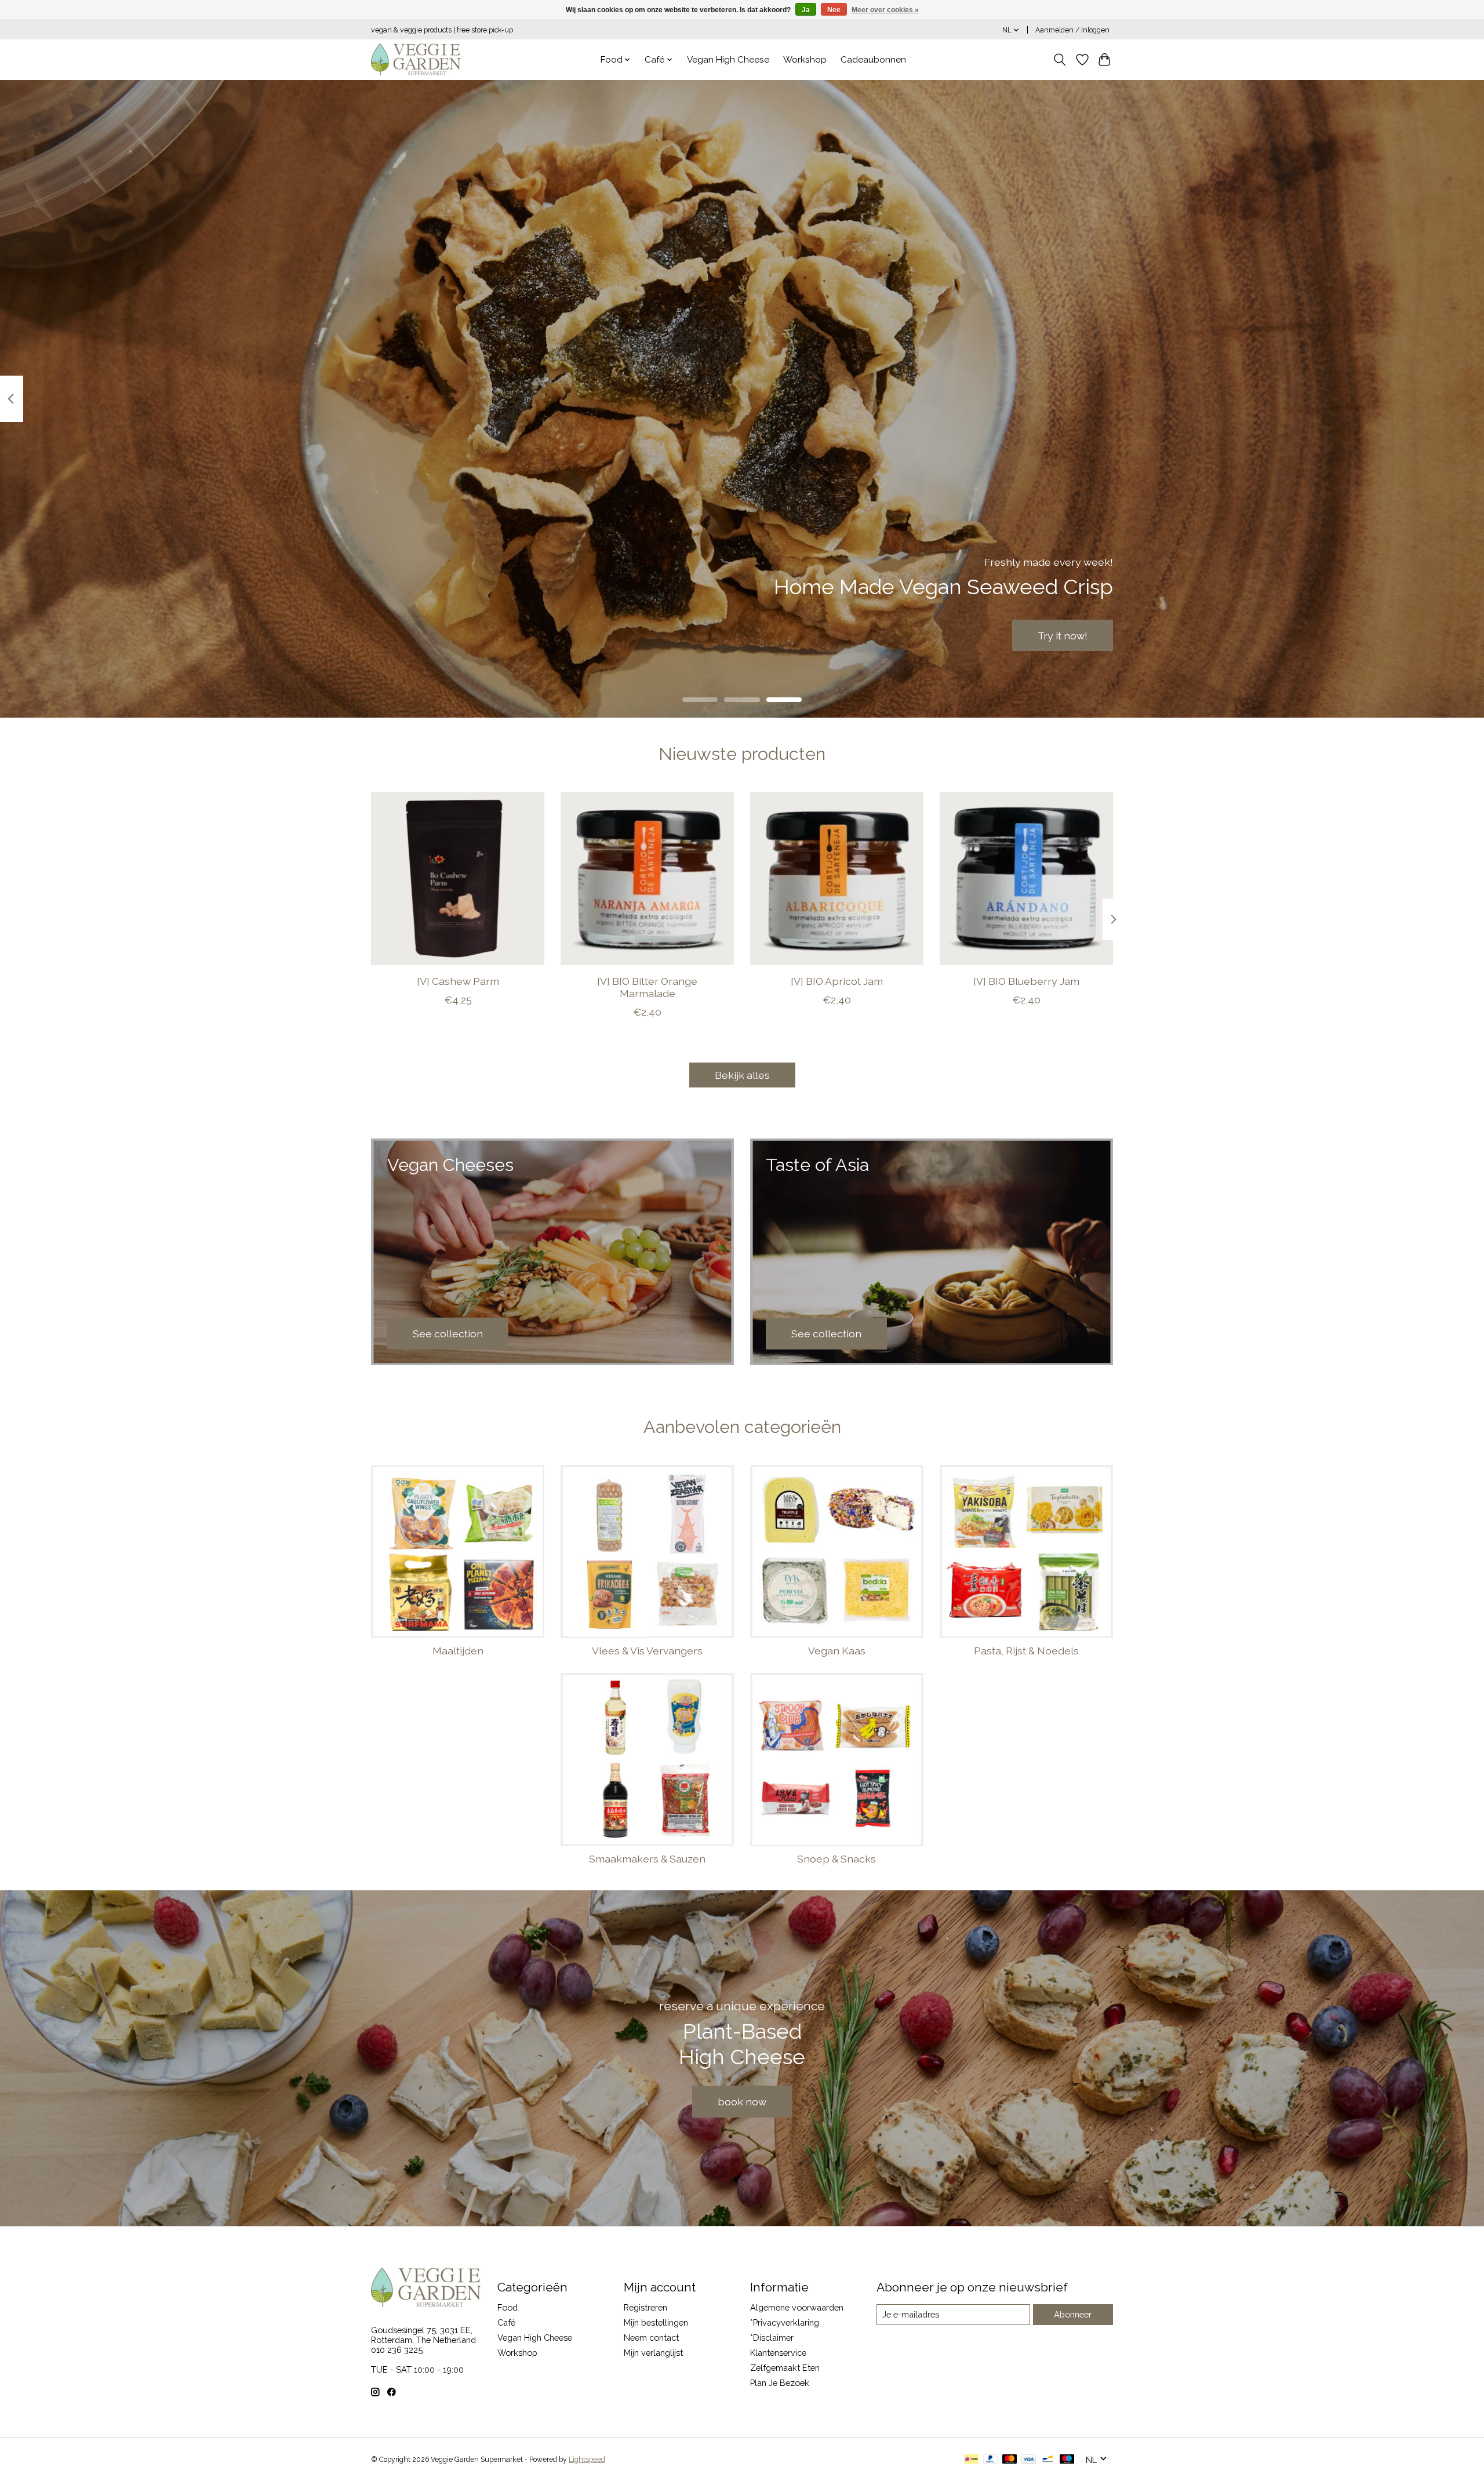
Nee (834, 10)
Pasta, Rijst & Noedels (1026, 1651)
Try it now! (1063, 635)
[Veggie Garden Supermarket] (416, 59)
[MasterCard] (1010, 2460)
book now (742, 2102)
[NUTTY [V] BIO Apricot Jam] (837, 878)
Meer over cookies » (885, 10)
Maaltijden (458, 1651)
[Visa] (1029, 2460)
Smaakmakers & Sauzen (647, 1859)
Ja (806, 10)
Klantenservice (778, 2353)
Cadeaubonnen (873, 60)
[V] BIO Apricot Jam (837, 981)
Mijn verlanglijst (653, 2353)
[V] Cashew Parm (458, 981)
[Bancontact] (1048, 2460)
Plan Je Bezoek (780, 2383)
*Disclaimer (772, 2338)
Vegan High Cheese (728, 60)
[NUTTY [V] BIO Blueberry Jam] (1026, 878)
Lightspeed (587, 2460)
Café (506, 2322)
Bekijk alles (742, 1075)
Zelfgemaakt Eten (785, 2368)
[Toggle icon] (1060, 60)
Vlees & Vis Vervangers (647, 1651)
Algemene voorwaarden (797, 2307)
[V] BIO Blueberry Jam (1026, 981)
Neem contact (651, 2338)
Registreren (645, 2307)
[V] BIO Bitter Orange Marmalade (647, 987)
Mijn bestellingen (656, 2322)
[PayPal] (991, 2460)
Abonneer (1073, 2314)
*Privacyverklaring (785, 2322)
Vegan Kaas (837, 1651)
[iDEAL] (971, 2460)
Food (508, 2307)
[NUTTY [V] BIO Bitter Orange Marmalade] (647, 878)
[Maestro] (1067, 2460)
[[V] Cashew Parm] (458, 878)
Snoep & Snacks (836, 1859)
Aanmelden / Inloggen (1072, 30)
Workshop (805, 60)
